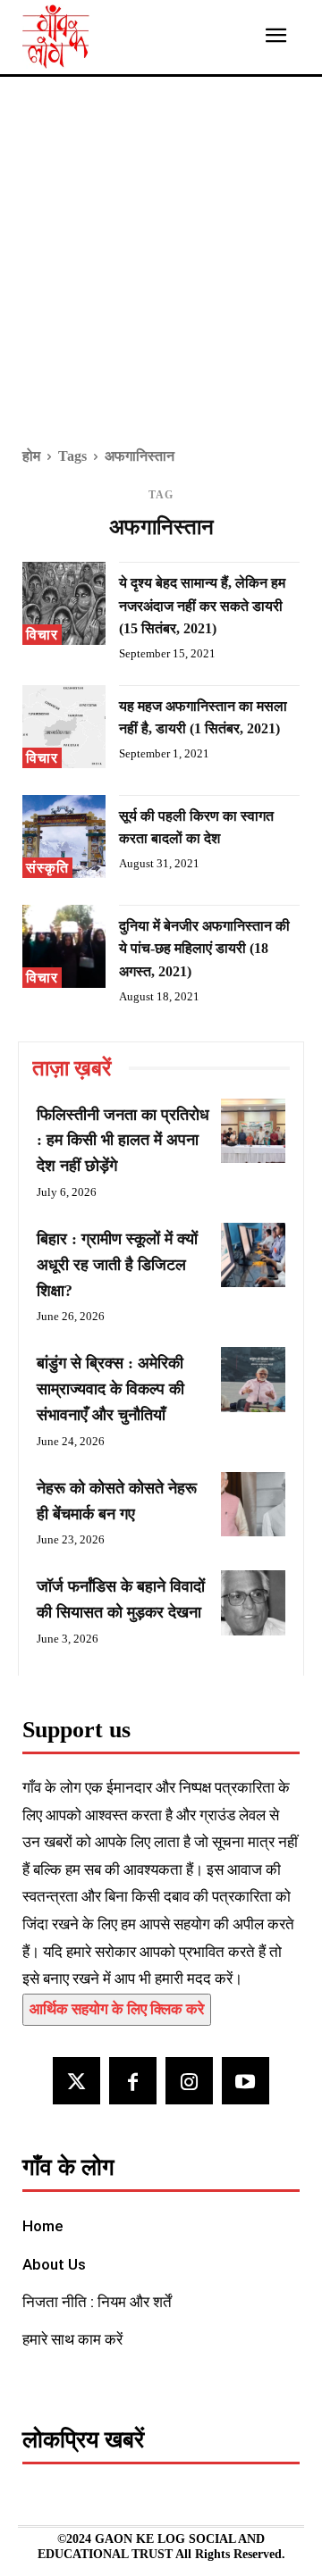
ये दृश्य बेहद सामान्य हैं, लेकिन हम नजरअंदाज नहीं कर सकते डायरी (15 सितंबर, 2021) (202, 606)
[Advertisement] (161, 274)
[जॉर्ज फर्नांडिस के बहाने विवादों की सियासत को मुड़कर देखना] (253, 1602)
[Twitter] (76, 2081)
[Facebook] (133, 2081)
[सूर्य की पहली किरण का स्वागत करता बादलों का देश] (64, 836)
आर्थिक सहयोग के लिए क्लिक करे (117, 2009)
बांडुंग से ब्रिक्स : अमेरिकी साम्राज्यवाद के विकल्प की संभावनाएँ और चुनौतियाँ (110, 1389)
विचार (42, 635)
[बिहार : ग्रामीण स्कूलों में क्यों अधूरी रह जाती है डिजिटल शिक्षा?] (253, 1255)
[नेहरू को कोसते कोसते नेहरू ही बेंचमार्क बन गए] (253, 1504)
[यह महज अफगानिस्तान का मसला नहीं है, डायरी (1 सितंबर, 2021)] (64, 727)
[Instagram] (189, 2081)
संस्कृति (47, 868)
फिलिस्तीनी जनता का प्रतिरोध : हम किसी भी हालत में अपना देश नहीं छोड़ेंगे (123, 1141)
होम (31, 456)
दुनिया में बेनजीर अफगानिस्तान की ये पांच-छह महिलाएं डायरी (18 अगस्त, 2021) (204, 949)
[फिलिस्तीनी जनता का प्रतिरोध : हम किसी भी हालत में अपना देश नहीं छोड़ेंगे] (253, 1131)
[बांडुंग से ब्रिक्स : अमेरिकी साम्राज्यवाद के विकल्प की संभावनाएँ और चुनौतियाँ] (253, 1379)
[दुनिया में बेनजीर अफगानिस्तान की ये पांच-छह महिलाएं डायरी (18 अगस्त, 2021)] (64, 946)
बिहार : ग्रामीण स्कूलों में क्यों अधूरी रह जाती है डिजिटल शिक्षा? (117, 1265)
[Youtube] (246, 2081)
